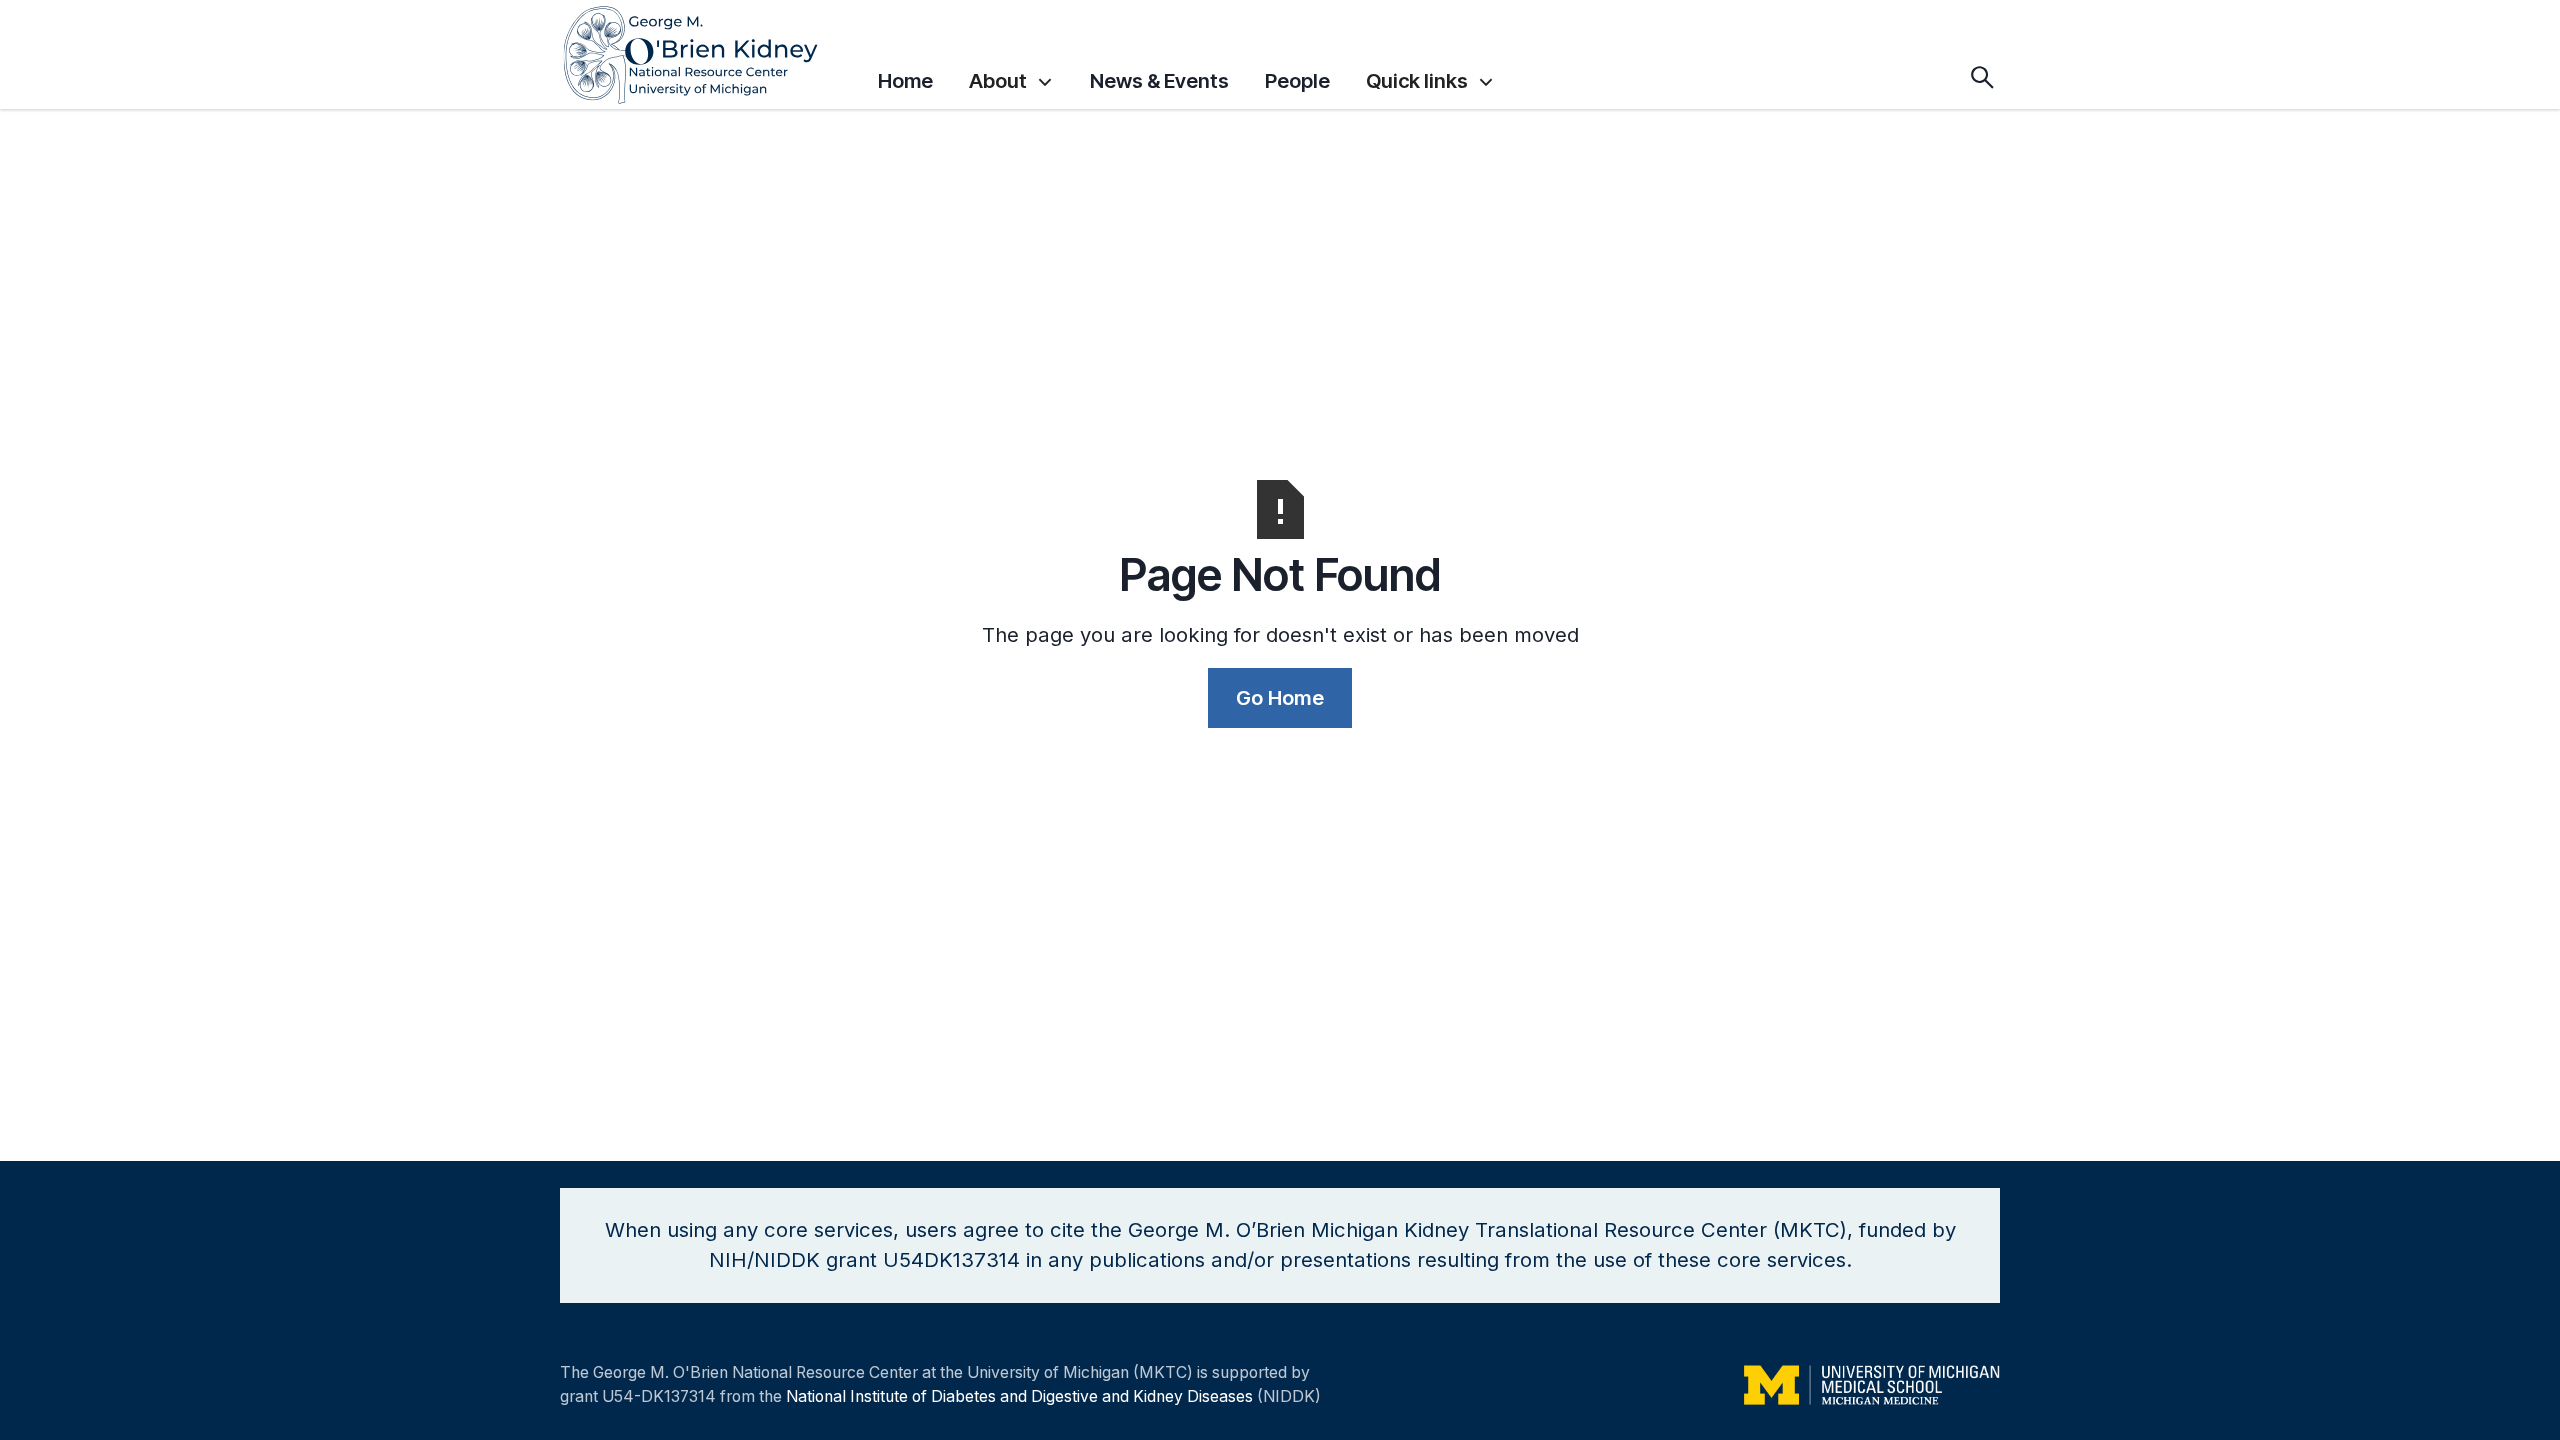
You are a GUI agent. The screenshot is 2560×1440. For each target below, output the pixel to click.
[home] (710, 54)
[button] (1011, 76)
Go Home (1280, 697)
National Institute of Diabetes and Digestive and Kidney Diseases (1019, 1396)
